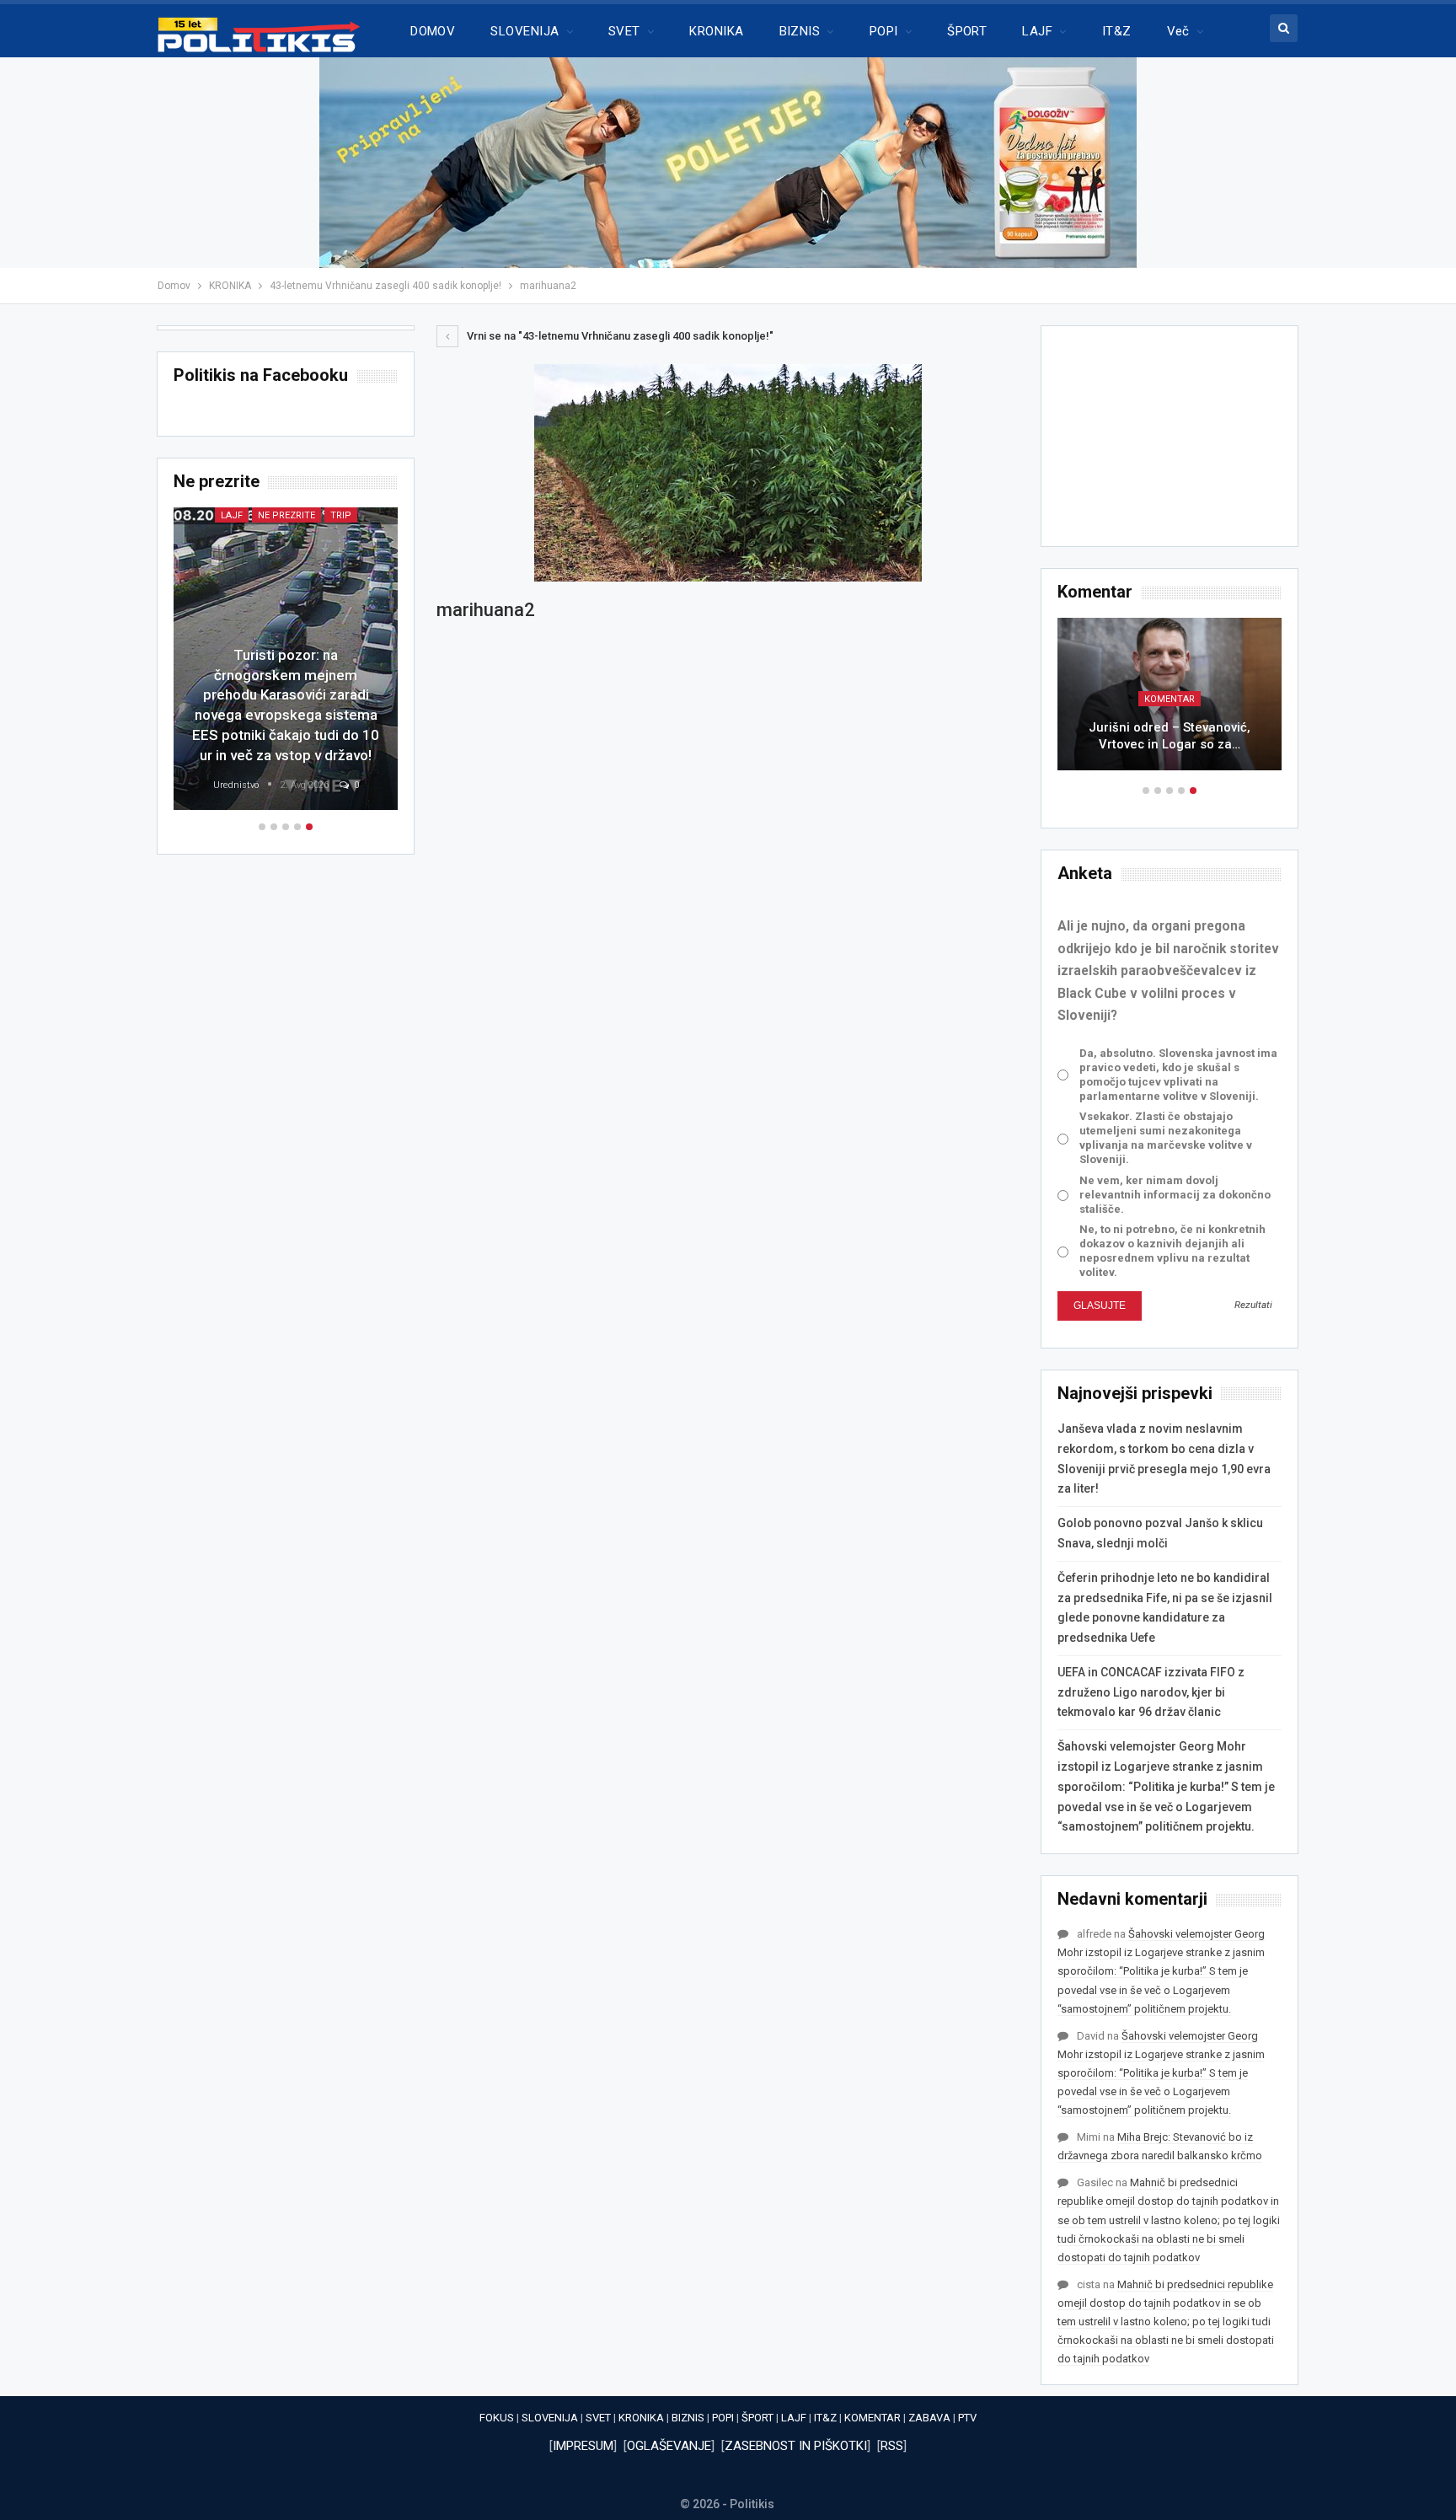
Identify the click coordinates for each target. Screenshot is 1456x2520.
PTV (967, 2418)
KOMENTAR (873, 2418)
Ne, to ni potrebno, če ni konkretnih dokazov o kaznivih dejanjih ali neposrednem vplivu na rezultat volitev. (1172, 1251)
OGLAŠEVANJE (669, 2446)
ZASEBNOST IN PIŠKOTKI (796, 2446)
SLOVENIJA (525, 31)
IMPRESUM (583, 2446)
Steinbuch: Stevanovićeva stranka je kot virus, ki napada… (1170, 736)
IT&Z (1117, 31)
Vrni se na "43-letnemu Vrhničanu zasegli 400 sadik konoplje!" (619, 336)
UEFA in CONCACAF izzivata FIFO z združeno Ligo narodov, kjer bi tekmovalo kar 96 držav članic (1151, 1692)
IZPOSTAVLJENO (1170, 699)
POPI (884, 31)
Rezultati (1253, 1305)
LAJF (1037, 31)
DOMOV (433, 31)
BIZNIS (800, 31)
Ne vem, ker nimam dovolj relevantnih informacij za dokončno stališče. (1175, 1195)
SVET (624, 31)
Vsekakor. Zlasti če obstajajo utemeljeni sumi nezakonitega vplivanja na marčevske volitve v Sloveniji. (1166, 1138)
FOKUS (497, 2418)
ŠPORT (967, 31)
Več (1178, 31)
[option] (1170, 702)
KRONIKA (716, 31)
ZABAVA (929, 2418)
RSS (892, 2446)
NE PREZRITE (263, 515)
